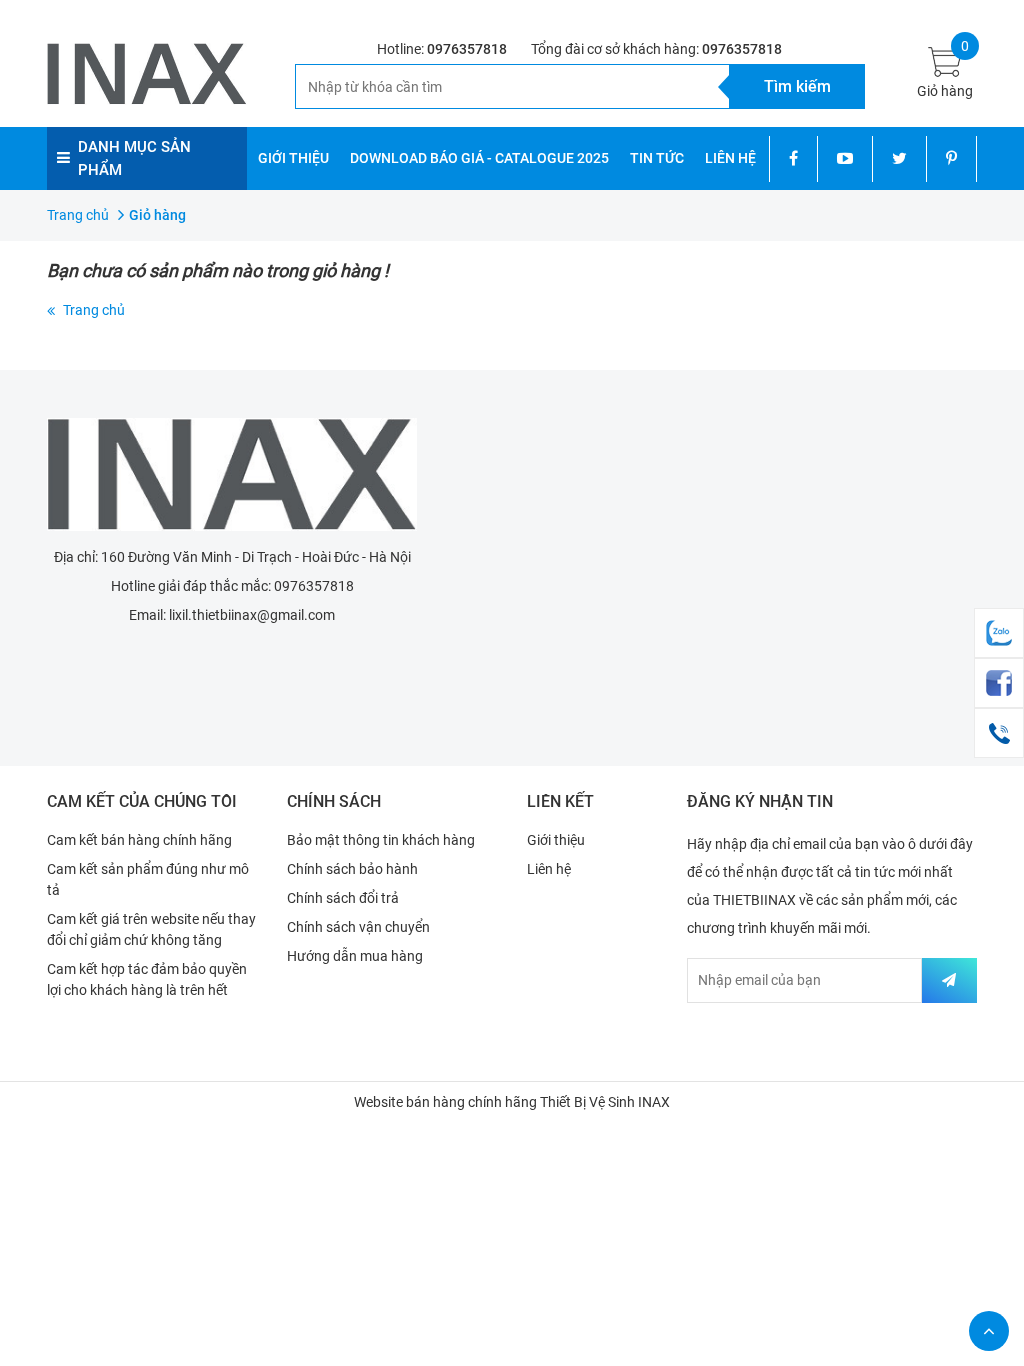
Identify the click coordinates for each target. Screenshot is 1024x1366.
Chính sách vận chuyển (358, 927)
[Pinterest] (951, 159)
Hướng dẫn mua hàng (355, 956)
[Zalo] (999, 633)
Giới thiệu (556, 840)
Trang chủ (94, 310)
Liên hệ (549, 869)
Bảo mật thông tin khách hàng (381, 840)
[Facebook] (793, 159)
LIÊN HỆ (730, 158)
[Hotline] (999, 733)
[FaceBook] (999, 683)
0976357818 (467, 49)
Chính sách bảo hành (352, 869)
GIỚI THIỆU (293, 158)
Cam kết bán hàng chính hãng (139, 840)
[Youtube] (844, 159)
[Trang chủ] (232, 475)
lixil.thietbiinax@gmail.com (252, 615)
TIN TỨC (657, 158)
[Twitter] (899, 159)
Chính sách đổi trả (343, 898)
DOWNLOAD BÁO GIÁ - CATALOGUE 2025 (479, 158)
